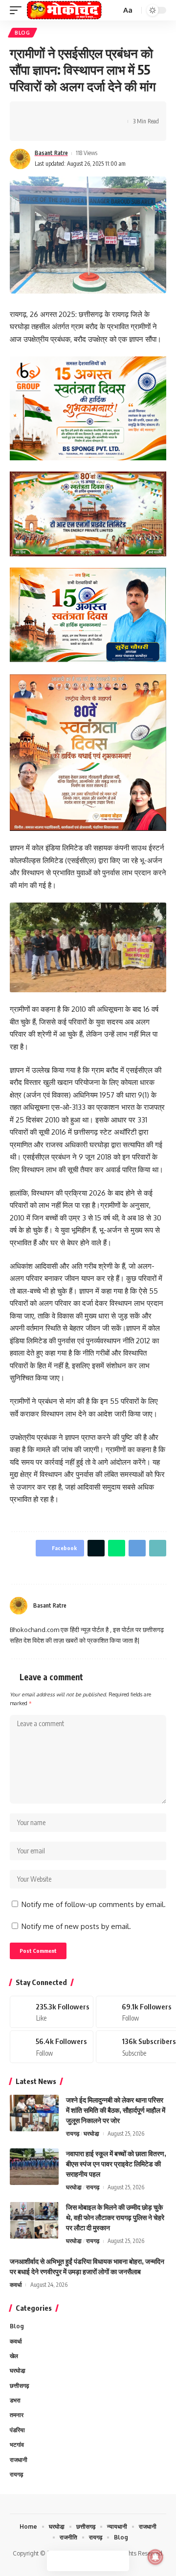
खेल (14, 2356)
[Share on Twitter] (47, 113)
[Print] (108, 113)
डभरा (15, 2400)
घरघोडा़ (91, 2134)
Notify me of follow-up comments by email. (94, 1904)
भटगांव (17, 2445)
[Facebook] (138, 1606)
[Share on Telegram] (77, 113)
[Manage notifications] (155, 2557)
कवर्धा (16, 2285)
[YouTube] (151, 1606)
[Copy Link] (92, 113)
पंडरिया (17, 2430)
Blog (22, 33)
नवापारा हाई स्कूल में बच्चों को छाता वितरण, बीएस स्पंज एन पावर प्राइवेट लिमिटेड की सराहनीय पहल (116, 2164)
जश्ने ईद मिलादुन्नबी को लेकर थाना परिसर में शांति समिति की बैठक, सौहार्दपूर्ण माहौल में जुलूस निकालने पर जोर (116, 2110)
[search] (112, 10)
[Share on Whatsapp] (62, 113)
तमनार (17, 2415)
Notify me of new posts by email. (76, 1926)
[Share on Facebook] (32, 113)
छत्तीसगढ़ (19, 2386)
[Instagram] (162, 1606)
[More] (32, 130)
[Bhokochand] (64, 10)
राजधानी (19, 2460)
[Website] (127, 1606)
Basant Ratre (51, 153)
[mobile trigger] (18, 10)
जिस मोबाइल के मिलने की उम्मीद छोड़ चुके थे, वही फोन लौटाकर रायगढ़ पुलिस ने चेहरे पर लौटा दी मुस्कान (115, 2217)
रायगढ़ (73, 2134)
